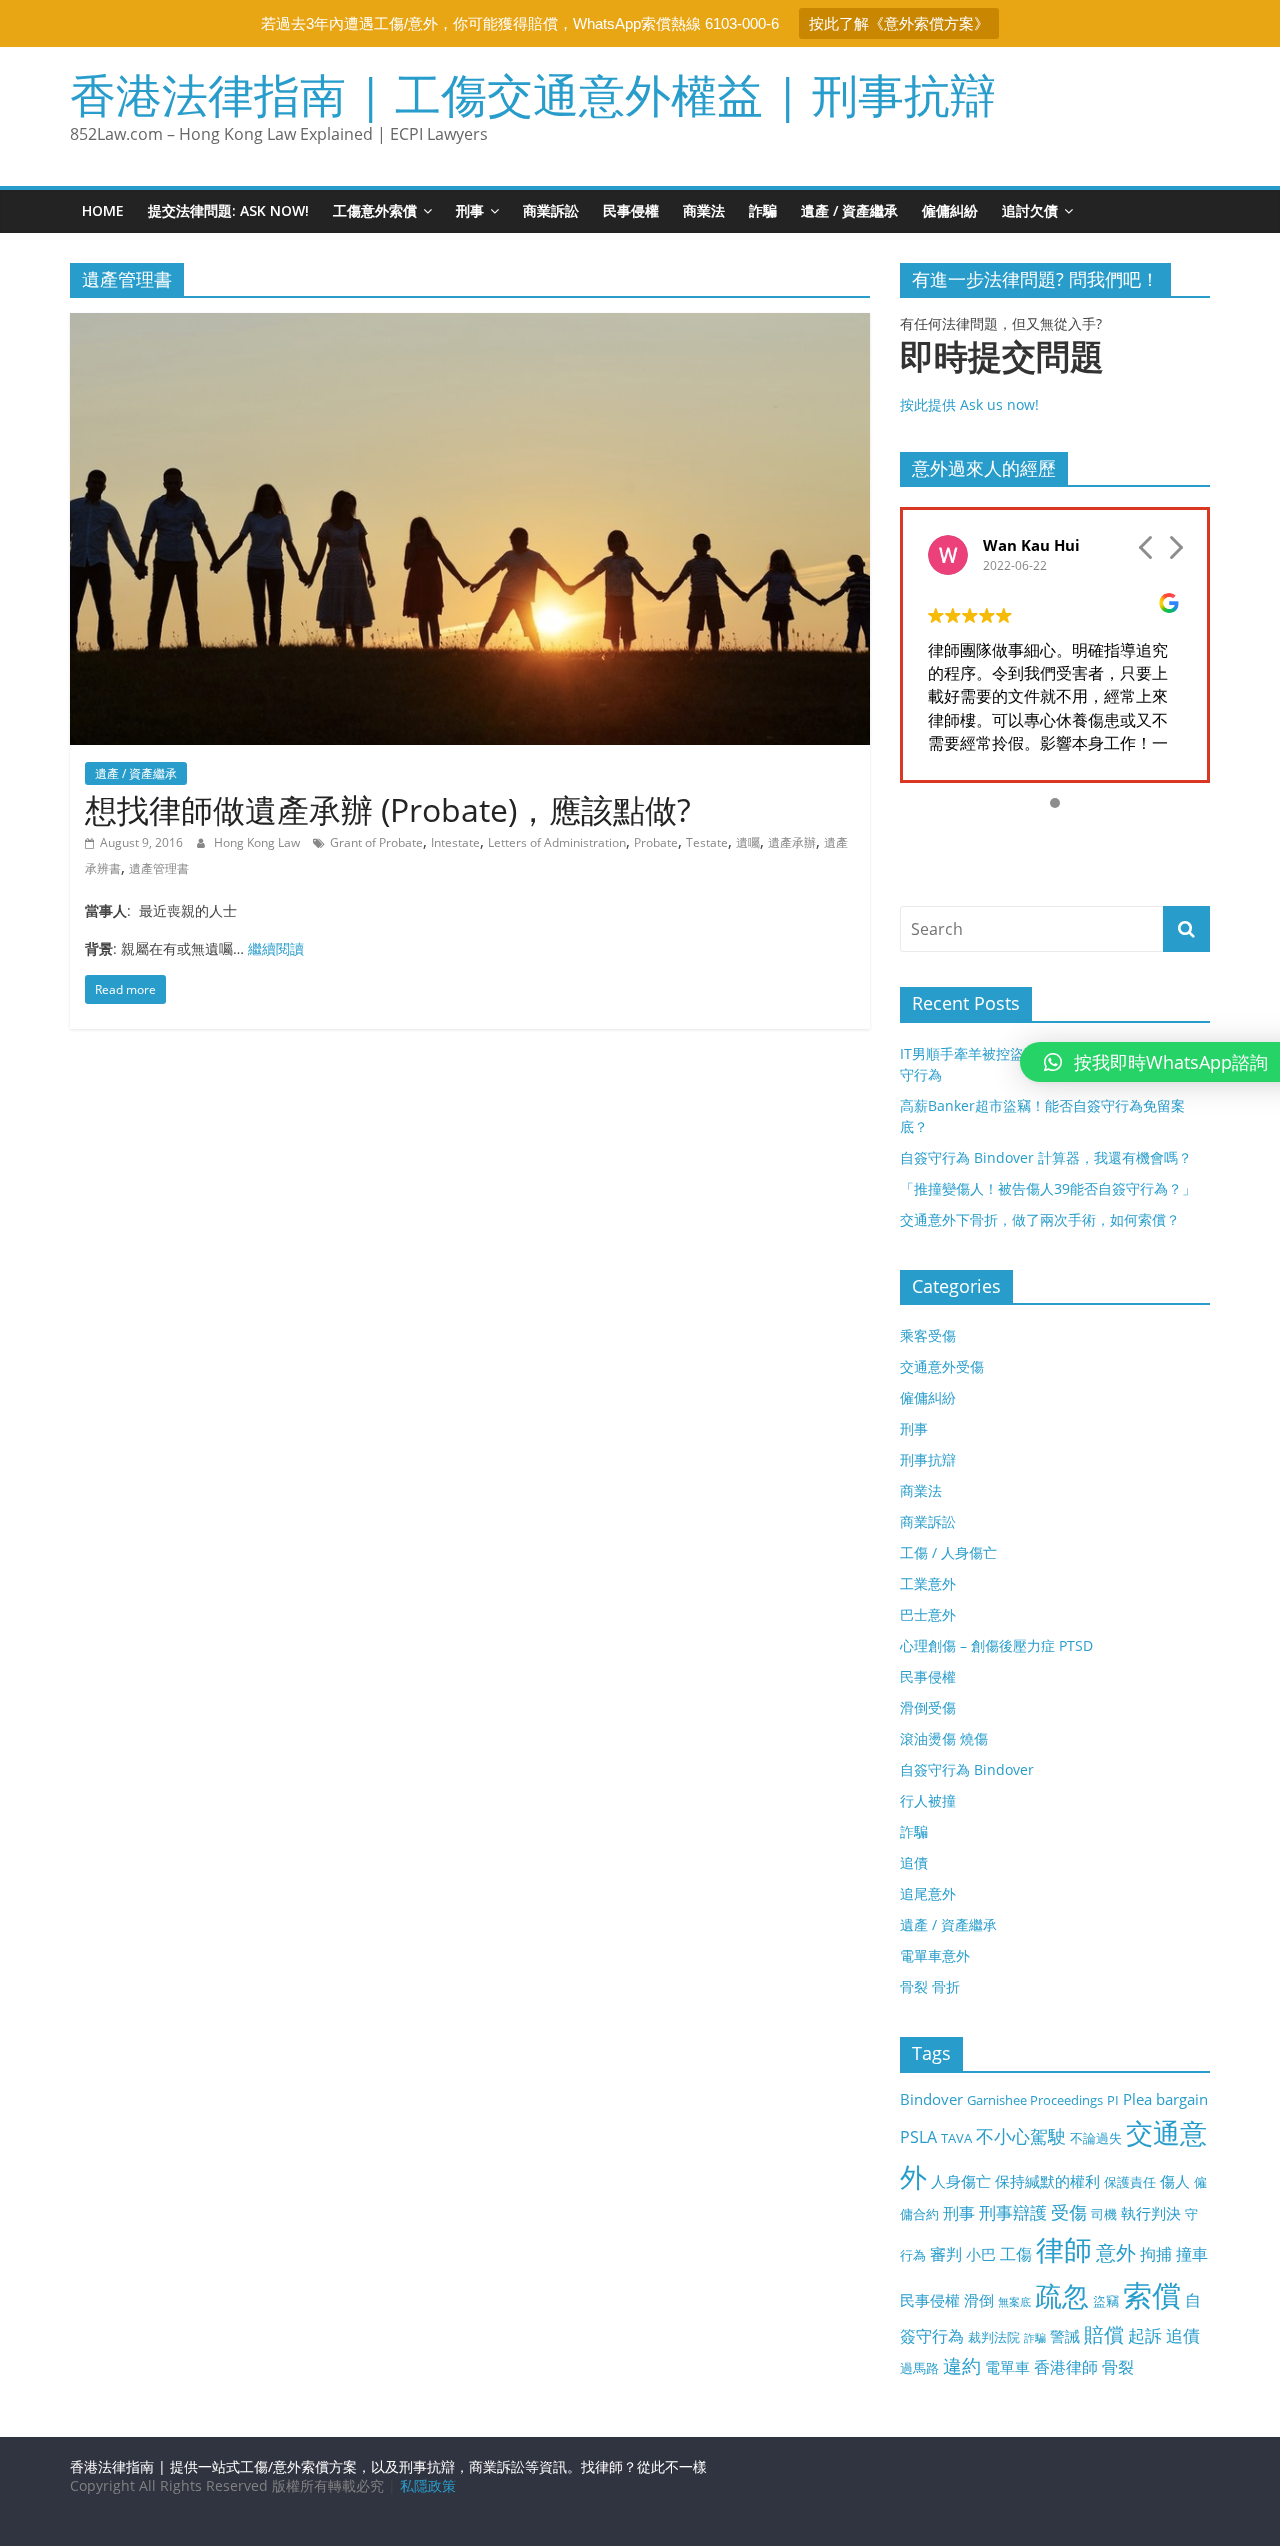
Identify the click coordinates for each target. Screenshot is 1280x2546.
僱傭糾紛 (950, 210)
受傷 (1069, 2212)
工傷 (1016, 2254)
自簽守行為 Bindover (967, 1769)
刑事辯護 (1013, 2212)
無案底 (1014, 2302)
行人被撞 (928, 1800)
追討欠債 (1030, 210)
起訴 (1145, 2335)
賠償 (1104, 2334)
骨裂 (1118, 2367)
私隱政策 (428, 2485)
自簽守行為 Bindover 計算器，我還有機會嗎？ (1046, 1157)
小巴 (981, 2254)
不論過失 (1096, 2138)
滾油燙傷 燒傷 (944, 1738)
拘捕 (1156, 2254)
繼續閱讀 (276, 948)
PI (1113, 2100)
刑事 (470, 210)
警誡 (1065, 2336)
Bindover (931, 2099)
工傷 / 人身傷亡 (948, 1552)
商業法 (704, 210)
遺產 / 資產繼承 (849, 210)
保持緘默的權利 (1047, 2181)
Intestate (455, 842)
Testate (707, 842)
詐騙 (763, 210)
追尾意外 (928, 1893)
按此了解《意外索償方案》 (899, 23)
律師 (1064, 2249)
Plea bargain (1165, 2099)
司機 (1104, 2214)
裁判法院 (994, 2337)
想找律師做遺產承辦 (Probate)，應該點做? (388, 809)
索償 (1152, 2295)
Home (103, 210)
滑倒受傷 (928, 1707)
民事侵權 (631, 210)
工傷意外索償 (375, 210)
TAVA (956, 2138)
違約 (962, 2366)
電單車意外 (935, 1955)
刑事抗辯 (928, 1459)
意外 (1116, 2252)
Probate (656, 842)
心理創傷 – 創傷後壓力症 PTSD (996, 1645)
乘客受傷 (928, 1335)
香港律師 (1066, 2367)
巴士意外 (928, 1614)
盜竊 (1106, 2301)
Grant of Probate (376, 842)
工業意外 (928, 1583)
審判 (946, 2254)
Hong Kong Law (258, 842)
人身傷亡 (961, 2181)
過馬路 (919, 2368)
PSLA (918, 2137)
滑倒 (979, 2300)
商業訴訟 (551, 210)
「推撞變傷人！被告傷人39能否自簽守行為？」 (1048, 1188)
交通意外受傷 (942, 1366)
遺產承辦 (792, 842)
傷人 (1175, 2181)
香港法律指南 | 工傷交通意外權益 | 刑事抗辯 (533, 94)
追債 (914, 1862)
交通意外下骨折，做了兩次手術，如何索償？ (1040, 1219)
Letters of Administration (557, 842)
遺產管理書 (159, 868)
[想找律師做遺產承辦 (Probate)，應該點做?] (470, 325)
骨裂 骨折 (930, 1986)
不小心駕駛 (1021, 2136)
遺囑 (748, 842)
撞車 (1192, 2254)
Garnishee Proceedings (1035, 2100)
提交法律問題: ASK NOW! (228, 210)
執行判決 (1151, 2213)
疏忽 (1062, 2295)
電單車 (1007, 2367)
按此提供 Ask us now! (1002, 375)
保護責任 (1130, 2182)
